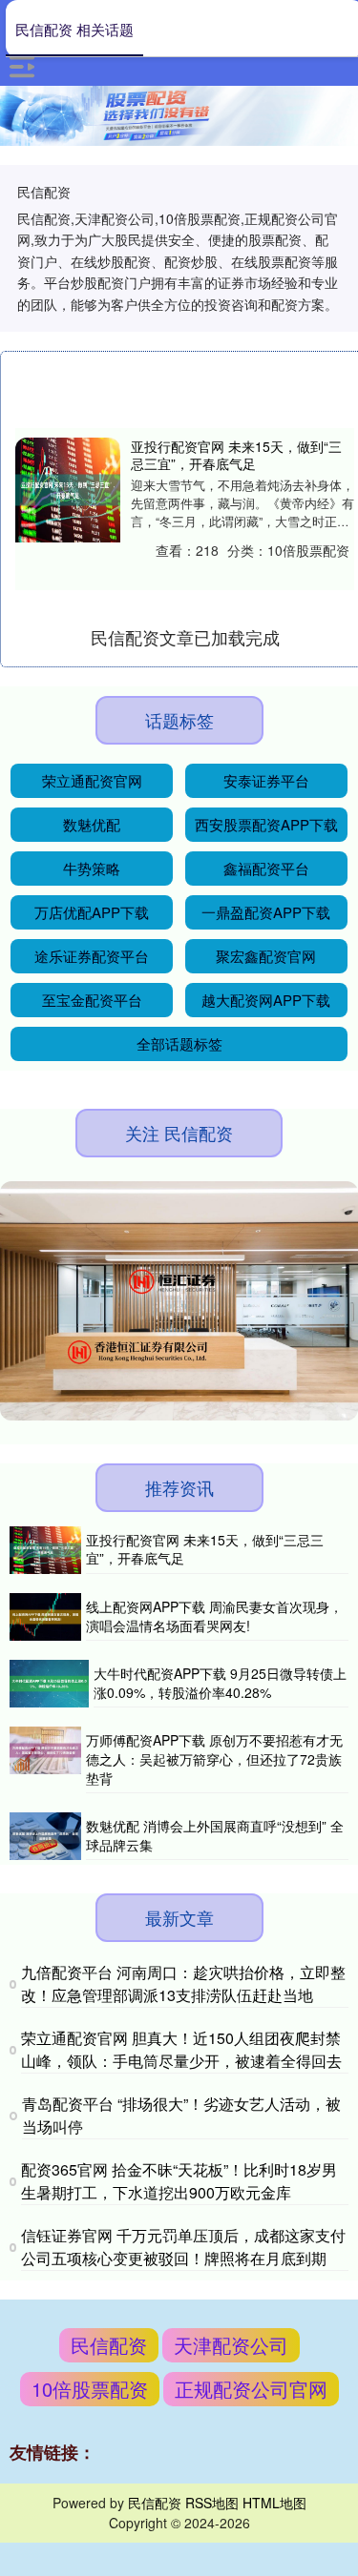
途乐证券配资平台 (92, 956)
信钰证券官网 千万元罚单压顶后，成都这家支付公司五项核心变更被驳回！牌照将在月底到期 (183, 2247)
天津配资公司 (231, 2345)
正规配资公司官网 (251, 2389)
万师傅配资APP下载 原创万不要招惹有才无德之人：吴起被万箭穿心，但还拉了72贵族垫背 (214, 1758)
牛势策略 (92, 868)
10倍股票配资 (90, 2389)
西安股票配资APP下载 (266, 824)
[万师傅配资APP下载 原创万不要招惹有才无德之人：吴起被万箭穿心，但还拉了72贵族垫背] (45, 1760)
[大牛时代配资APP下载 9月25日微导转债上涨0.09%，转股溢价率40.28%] (49, 1684)
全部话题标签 (179, 1043)
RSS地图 (212, 2503)
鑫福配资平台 (266, 868)
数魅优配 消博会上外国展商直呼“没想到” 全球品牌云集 (215, 1835)
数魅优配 (92, 824)
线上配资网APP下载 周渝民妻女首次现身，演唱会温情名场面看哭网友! (214, 1616)
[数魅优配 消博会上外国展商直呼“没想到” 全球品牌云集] (45, 1836)
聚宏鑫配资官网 (266, 956)
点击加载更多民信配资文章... (185, 637)
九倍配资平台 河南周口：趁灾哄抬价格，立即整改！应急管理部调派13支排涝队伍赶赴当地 (183, 1983)
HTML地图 (274, 2503)
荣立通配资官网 (92, 780)
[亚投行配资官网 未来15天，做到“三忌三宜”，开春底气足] (68, 490)
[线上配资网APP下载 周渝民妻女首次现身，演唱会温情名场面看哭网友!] (45, 1617)
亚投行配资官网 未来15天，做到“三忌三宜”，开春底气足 (236, 455)
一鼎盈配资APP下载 (266, 912)
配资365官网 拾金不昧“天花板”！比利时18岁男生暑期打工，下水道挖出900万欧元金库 (179, 2181)
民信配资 (109, 2345)
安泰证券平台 (266, 780)
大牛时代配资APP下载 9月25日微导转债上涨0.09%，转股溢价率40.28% (220, 1683)
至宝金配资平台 (92, 1000)
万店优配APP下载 (92, 912)
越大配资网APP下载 (266, 1000)
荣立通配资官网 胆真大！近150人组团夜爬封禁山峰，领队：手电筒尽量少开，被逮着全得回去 (181, 2049)
